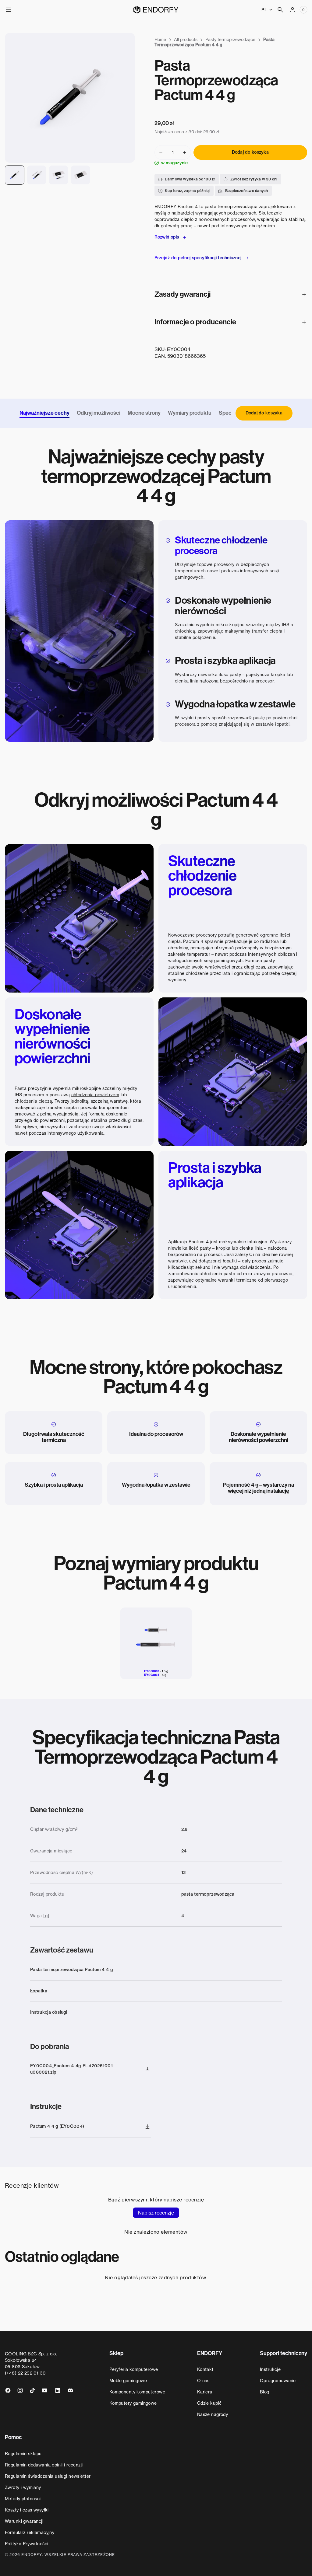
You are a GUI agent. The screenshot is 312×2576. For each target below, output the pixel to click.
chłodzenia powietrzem (95, 1095)
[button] (9, 10)
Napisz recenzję (156, 2213)
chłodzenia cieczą (33, 1101)
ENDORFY (32, 2555)
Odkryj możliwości (99, 413)
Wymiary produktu (190, 413)
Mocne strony (144, 413)
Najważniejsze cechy (44, 413)
